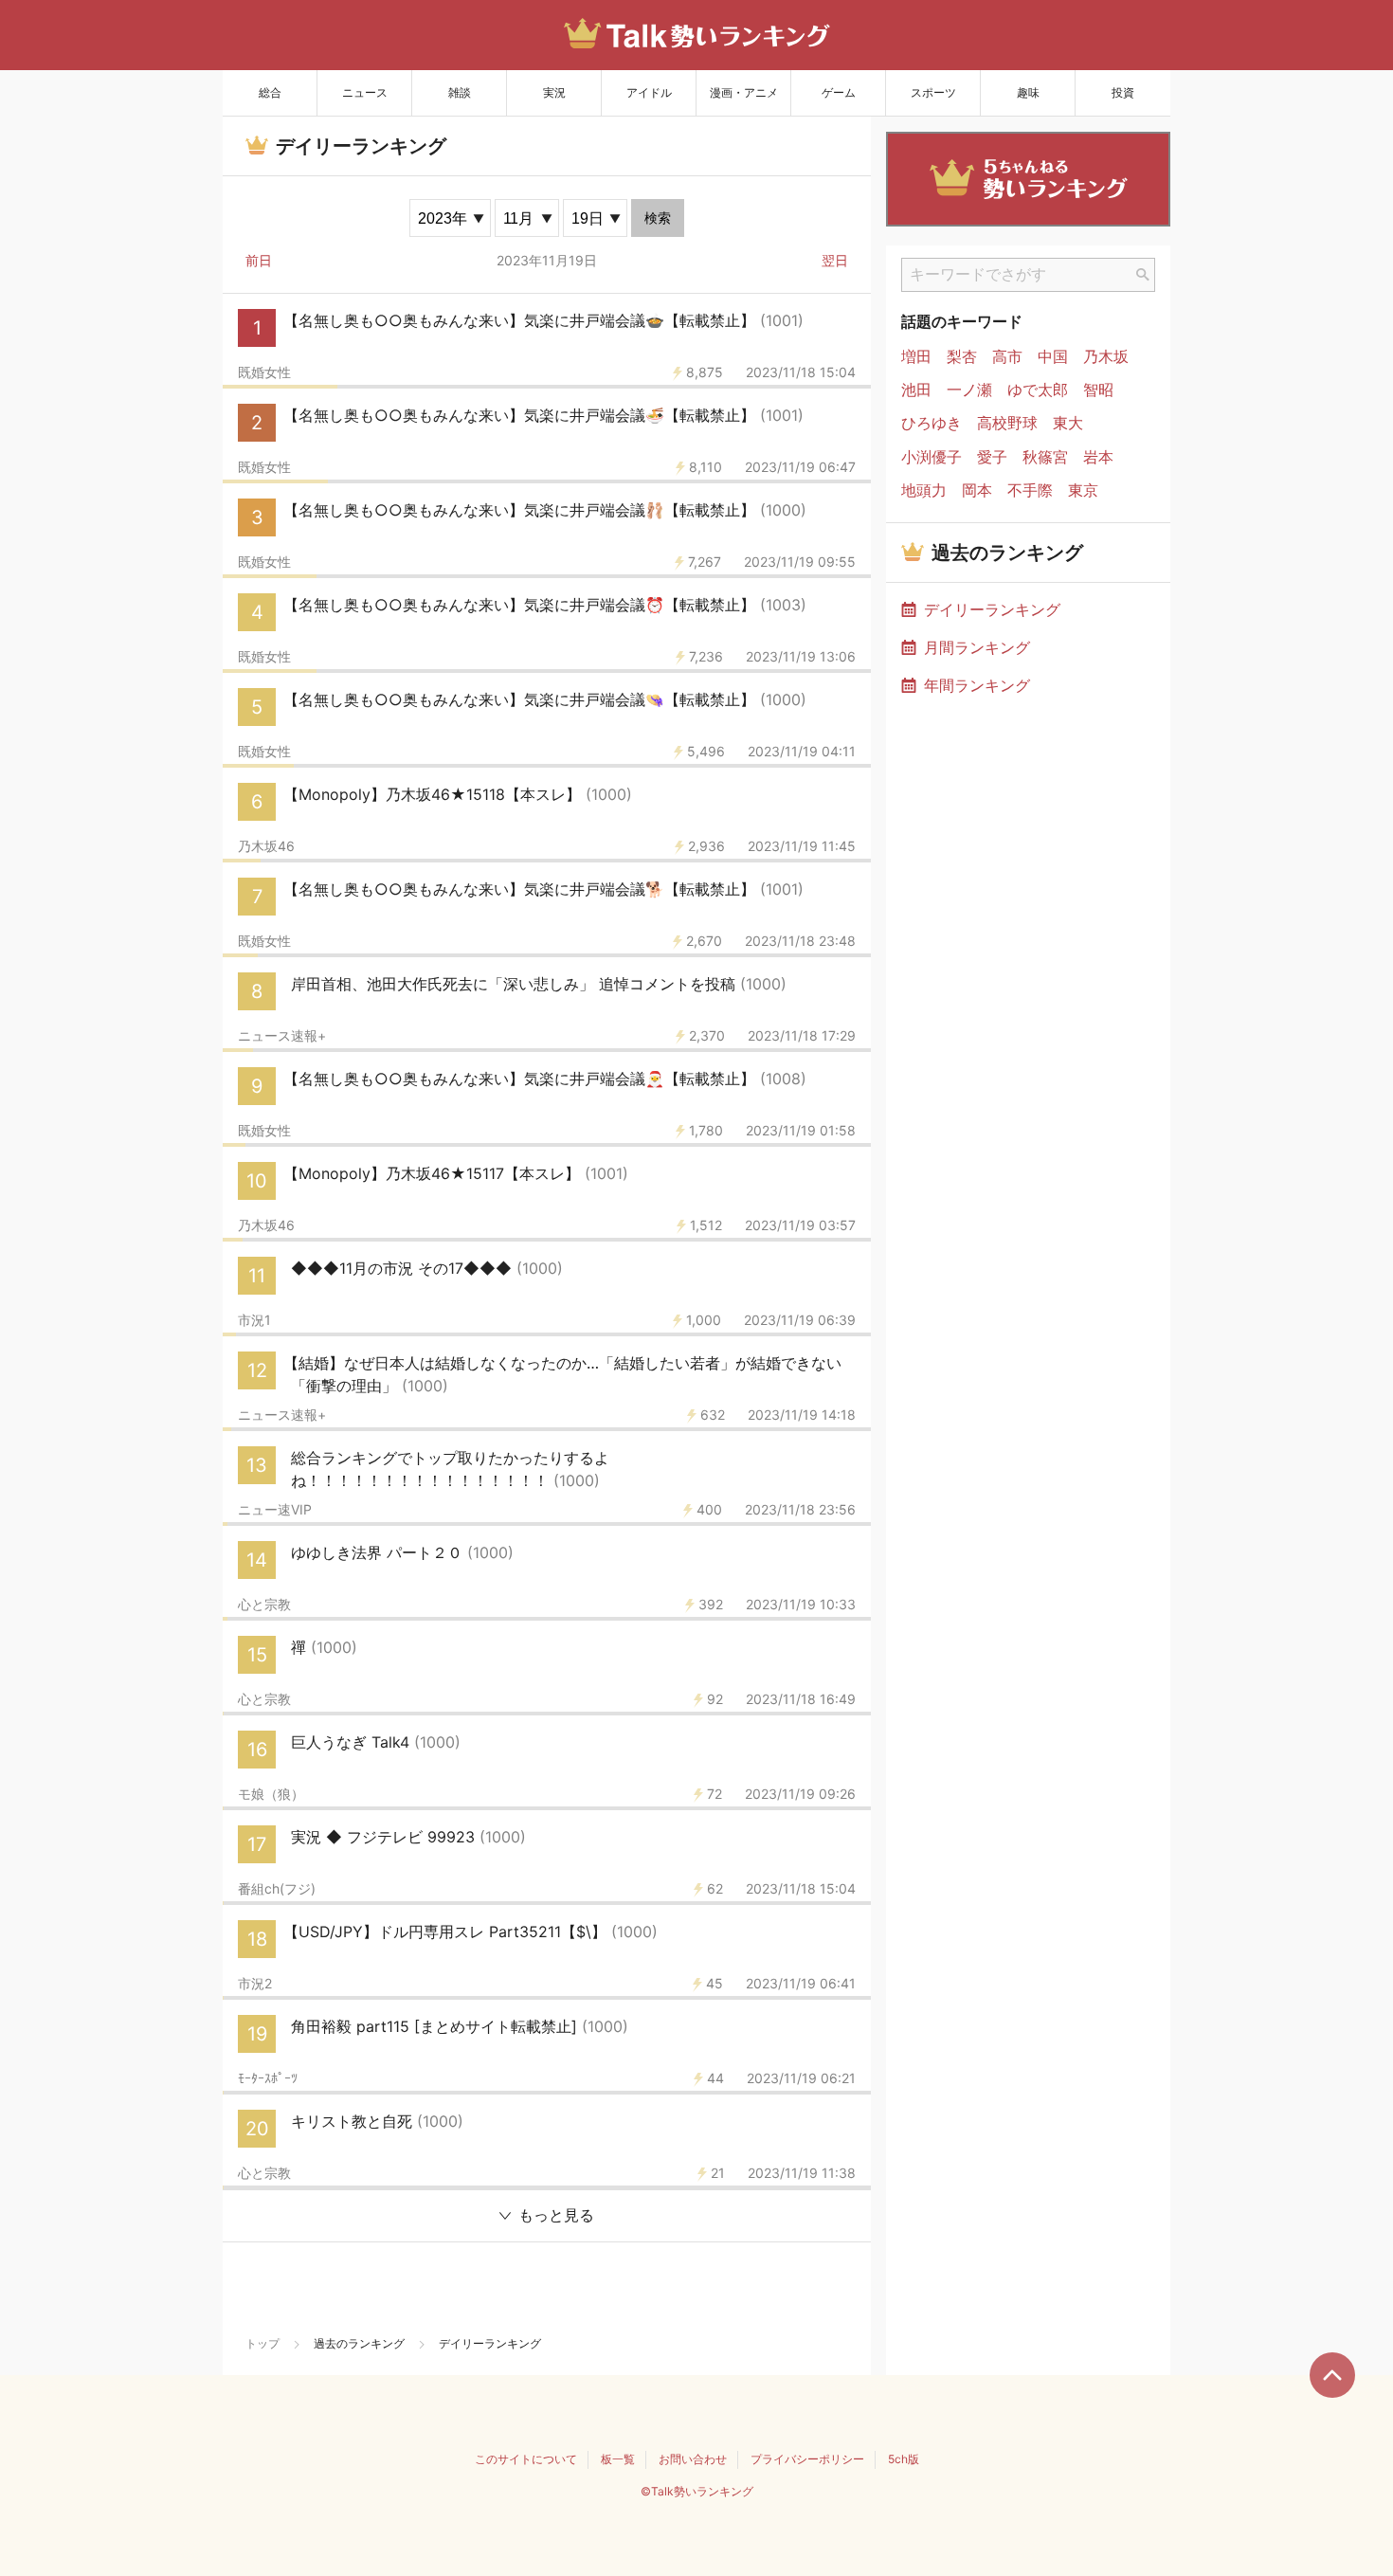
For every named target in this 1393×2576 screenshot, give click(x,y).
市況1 (254, 1320)
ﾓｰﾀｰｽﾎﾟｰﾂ (268, 2078)
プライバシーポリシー (807, 2459)
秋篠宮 (1045, 457)
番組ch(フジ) (277, 1889)
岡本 (977, 490)
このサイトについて (526, 2459)
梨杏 (962, 357)
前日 (259, 260)
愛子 (992, 457)
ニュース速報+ (282, 1036)
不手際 (1030, 490)
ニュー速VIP (275, 1510)
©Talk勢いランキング (697, 2491)
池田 (916, 390)
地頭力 (924, 490)
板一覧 (618, 2459)
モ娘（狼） (271, 1794)
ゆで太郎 (1038, 390)
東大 (1068, 423)
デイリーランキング (992, 609)
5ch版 (904, 2459)
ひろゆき (932, 423)
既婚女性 (264, 372)
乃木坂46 (266, 846)
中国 (1053, 357)
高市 (1007, 357)
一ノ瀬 (969, 390)
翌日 (835, 260)
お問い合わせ (693, 2459)
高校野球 (1007, 423)
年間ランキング (977, 685)
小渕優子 (932, 457)
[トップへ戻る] (1332, 2375)
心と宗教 (264, 1605)
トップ (262, 2343)
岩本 (1098, 457)
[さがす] (1143, 275)
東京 (1083, 490)
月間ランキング (977, 647)
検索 (658, 218)
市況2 (255, 1984)
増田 (916, 357)
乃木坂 (1106, 357)
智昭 (1098, 390)
